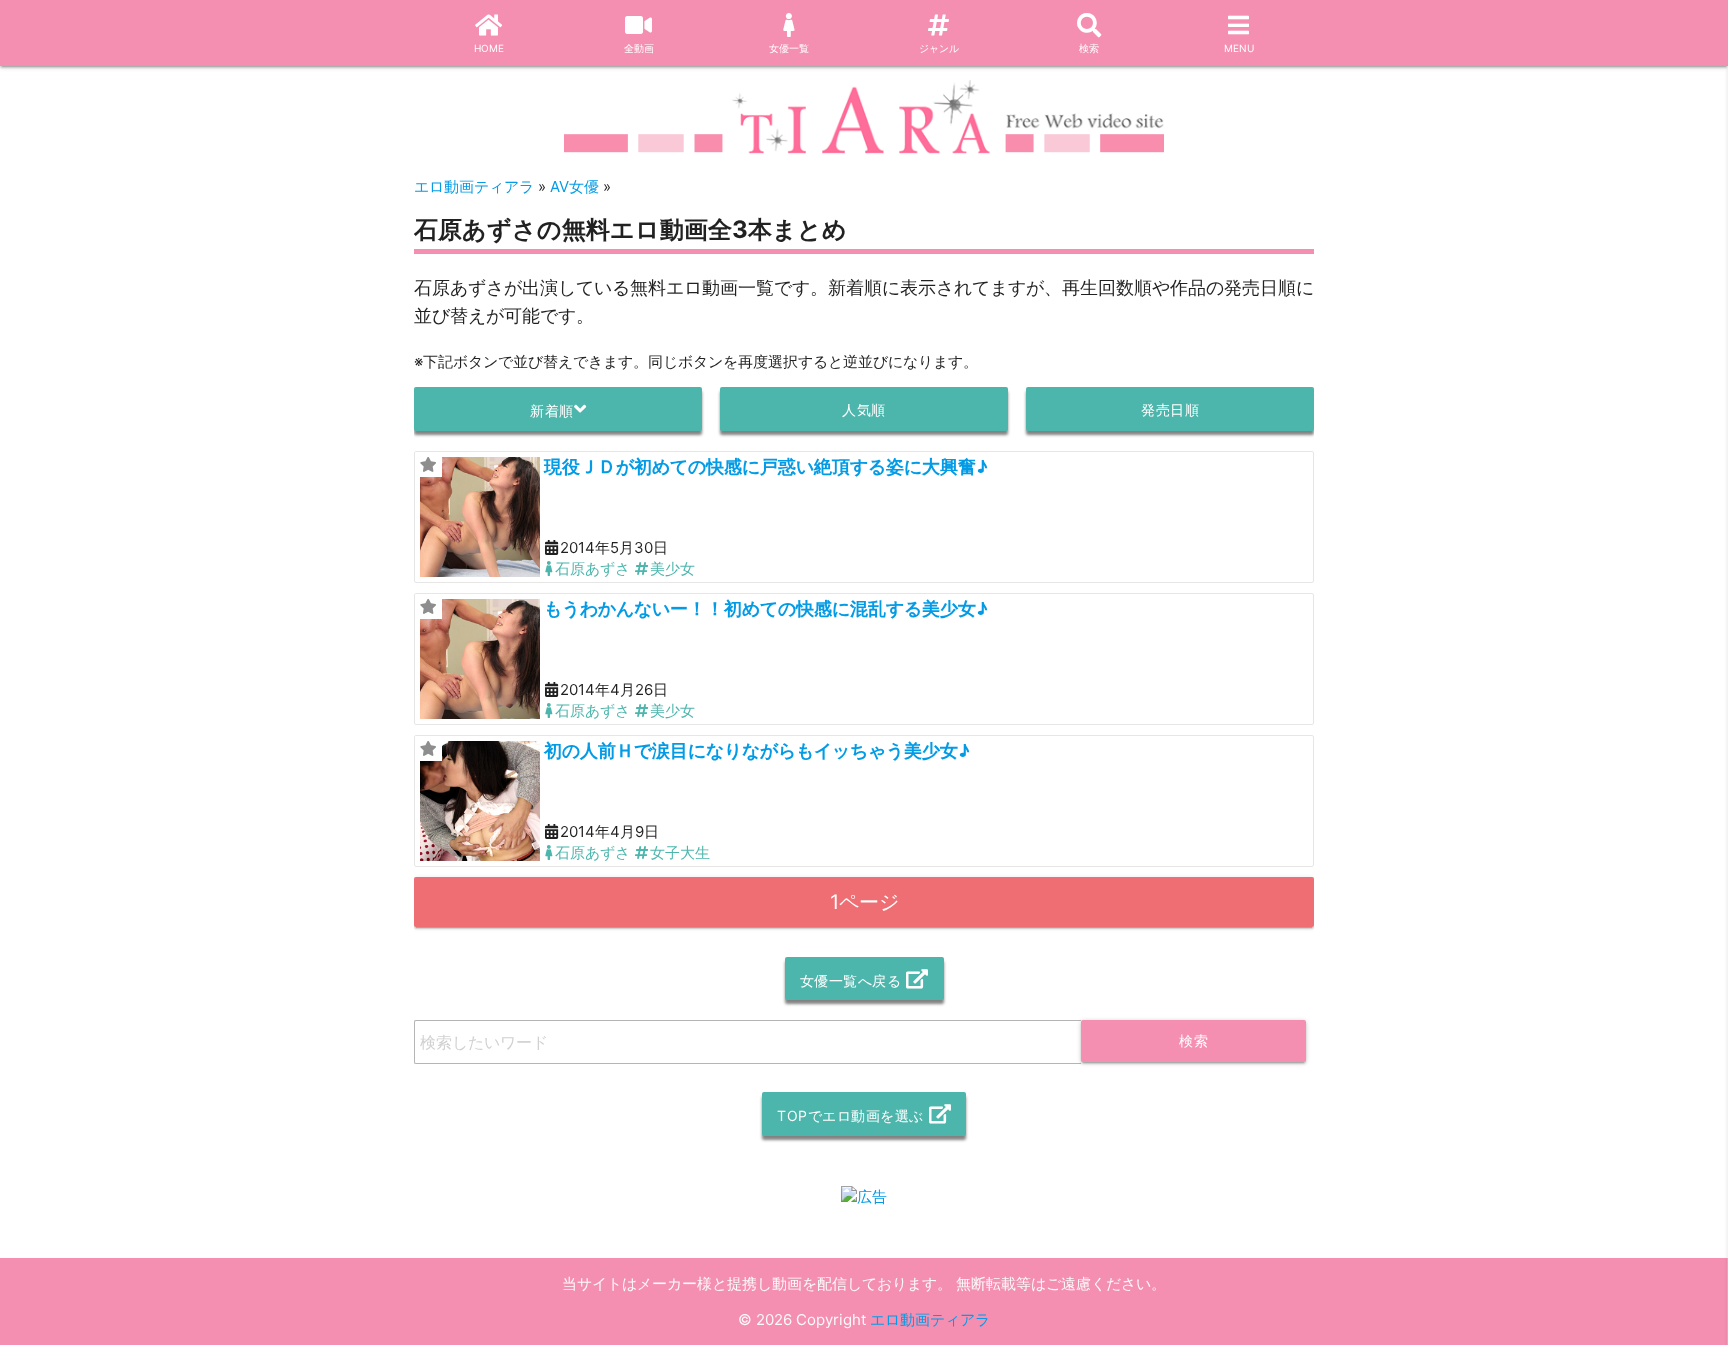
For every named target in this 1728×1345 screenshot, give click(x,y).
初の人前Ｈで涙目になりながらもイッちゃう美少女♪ (757, 750)
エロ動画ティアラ (930, 1319)
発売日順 (1170, 409)
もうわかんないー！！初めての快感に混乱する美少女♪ (766, 608)
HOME (489, 48)
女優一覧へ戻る (851, 980)
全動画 (639, 48)
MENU (1239, 48)
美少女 (672, 568)
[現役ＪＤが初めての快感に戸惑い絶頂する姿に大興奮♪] (480, 517)
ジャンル (939, 48)
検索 (1089, 48)
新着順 (552, 410)
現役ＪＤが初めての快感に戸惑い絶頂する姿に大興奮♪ (766, 466)
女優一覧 (789, 48)
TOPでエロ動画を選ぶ (850, 1115)
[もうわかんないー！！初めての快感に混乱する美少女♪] (480, 659)
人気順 (864, 409)
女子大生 (680, 852)
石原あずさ (592, 568)
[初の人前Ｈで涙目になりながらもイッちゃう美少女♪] (480, 801)
